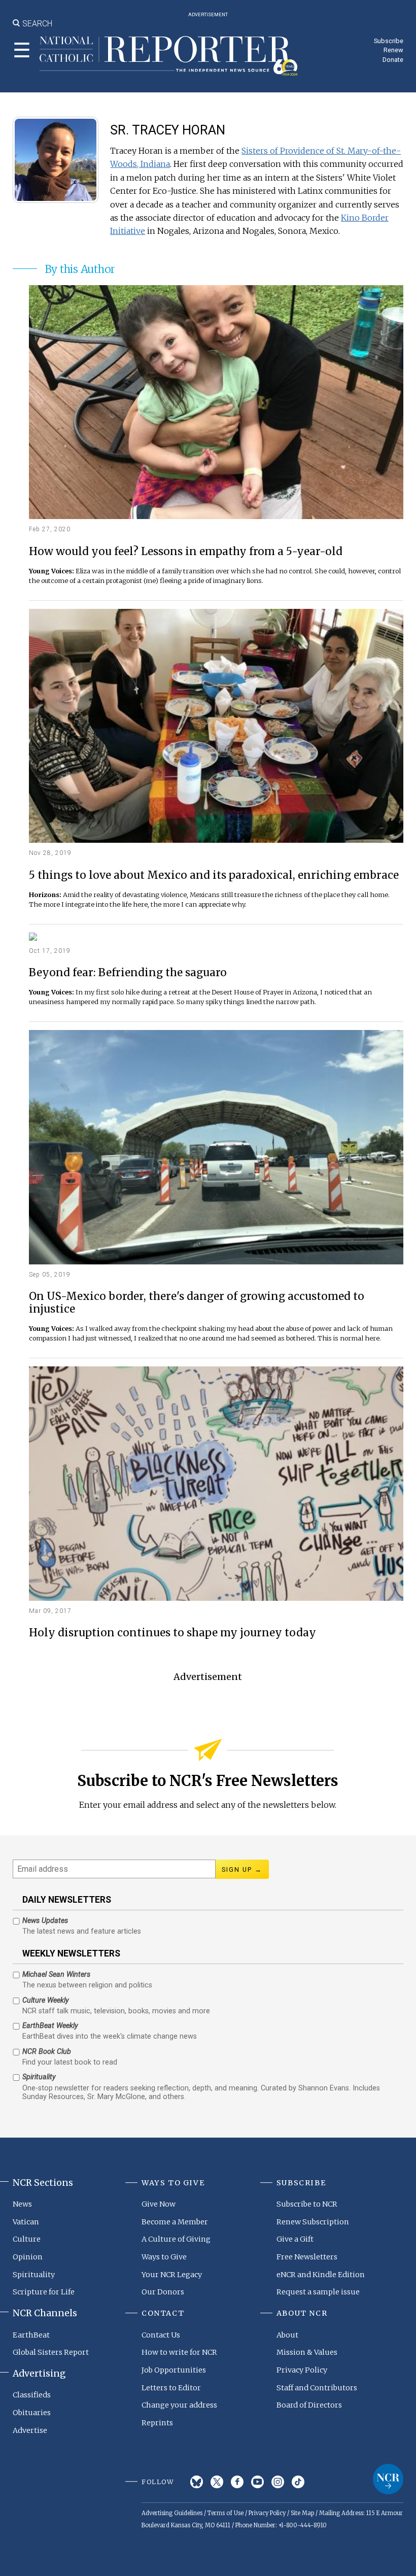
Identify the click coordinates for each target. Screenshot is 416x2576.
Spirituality (34, 2275)
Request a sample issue (318, 2292)
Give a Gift (295, 2239)
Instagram (278, 2482)
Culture (27, 2239)
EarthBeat (31, 2335)
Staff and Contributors (317, 2388)
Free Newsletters (307, 2257)
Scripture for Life (44, 2292)
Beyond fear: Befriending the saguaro (128, 973)
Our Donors (163, 2292)
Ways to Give (164, 2257)
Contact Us (161, 2335)
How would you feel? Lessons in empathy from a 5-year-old (186, 552)
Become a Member (175, 2222)
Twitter (217, 2482)
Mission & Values (307, 2352)
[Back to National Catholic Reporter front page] (169, 56)
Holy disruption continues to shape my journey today (172, 1633)
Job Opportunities (174, 2370)
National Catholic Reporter (388, 2479)
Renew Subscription (313, 2222)
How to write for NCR (179, 2352)
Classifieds (32, 2395)
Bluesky (197, 2482)
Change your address (179, 2405)
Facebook (237, 2482)
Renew (393, 50)
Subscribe (389, 41)
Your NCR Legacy (172, 2275)
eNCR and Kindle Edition (321, 2275)
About (287, 2335)
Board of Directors (309, 2405)
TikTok (298, 2482)
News (22, 2204)
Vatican (26, 2222)
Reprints (157, 2423)
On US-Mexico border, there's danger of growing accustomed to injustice (197, 1303)
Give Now (159, 2204)
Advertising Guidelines (172, 2513)
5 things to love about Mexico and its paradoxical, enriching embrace (214, 875)
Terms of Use (226, 2513)
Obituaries (32, 2413)
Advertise (30, 2430)
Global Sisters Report (51, 2352)
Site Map (302, 2513)
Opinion (28, 2257)
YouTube (257, 2482)
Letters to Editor (171, 2388)
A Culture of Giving (176, 2239)
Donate (393, 60)
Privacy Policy (302, 2370)
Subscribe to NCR (307, 2204)
